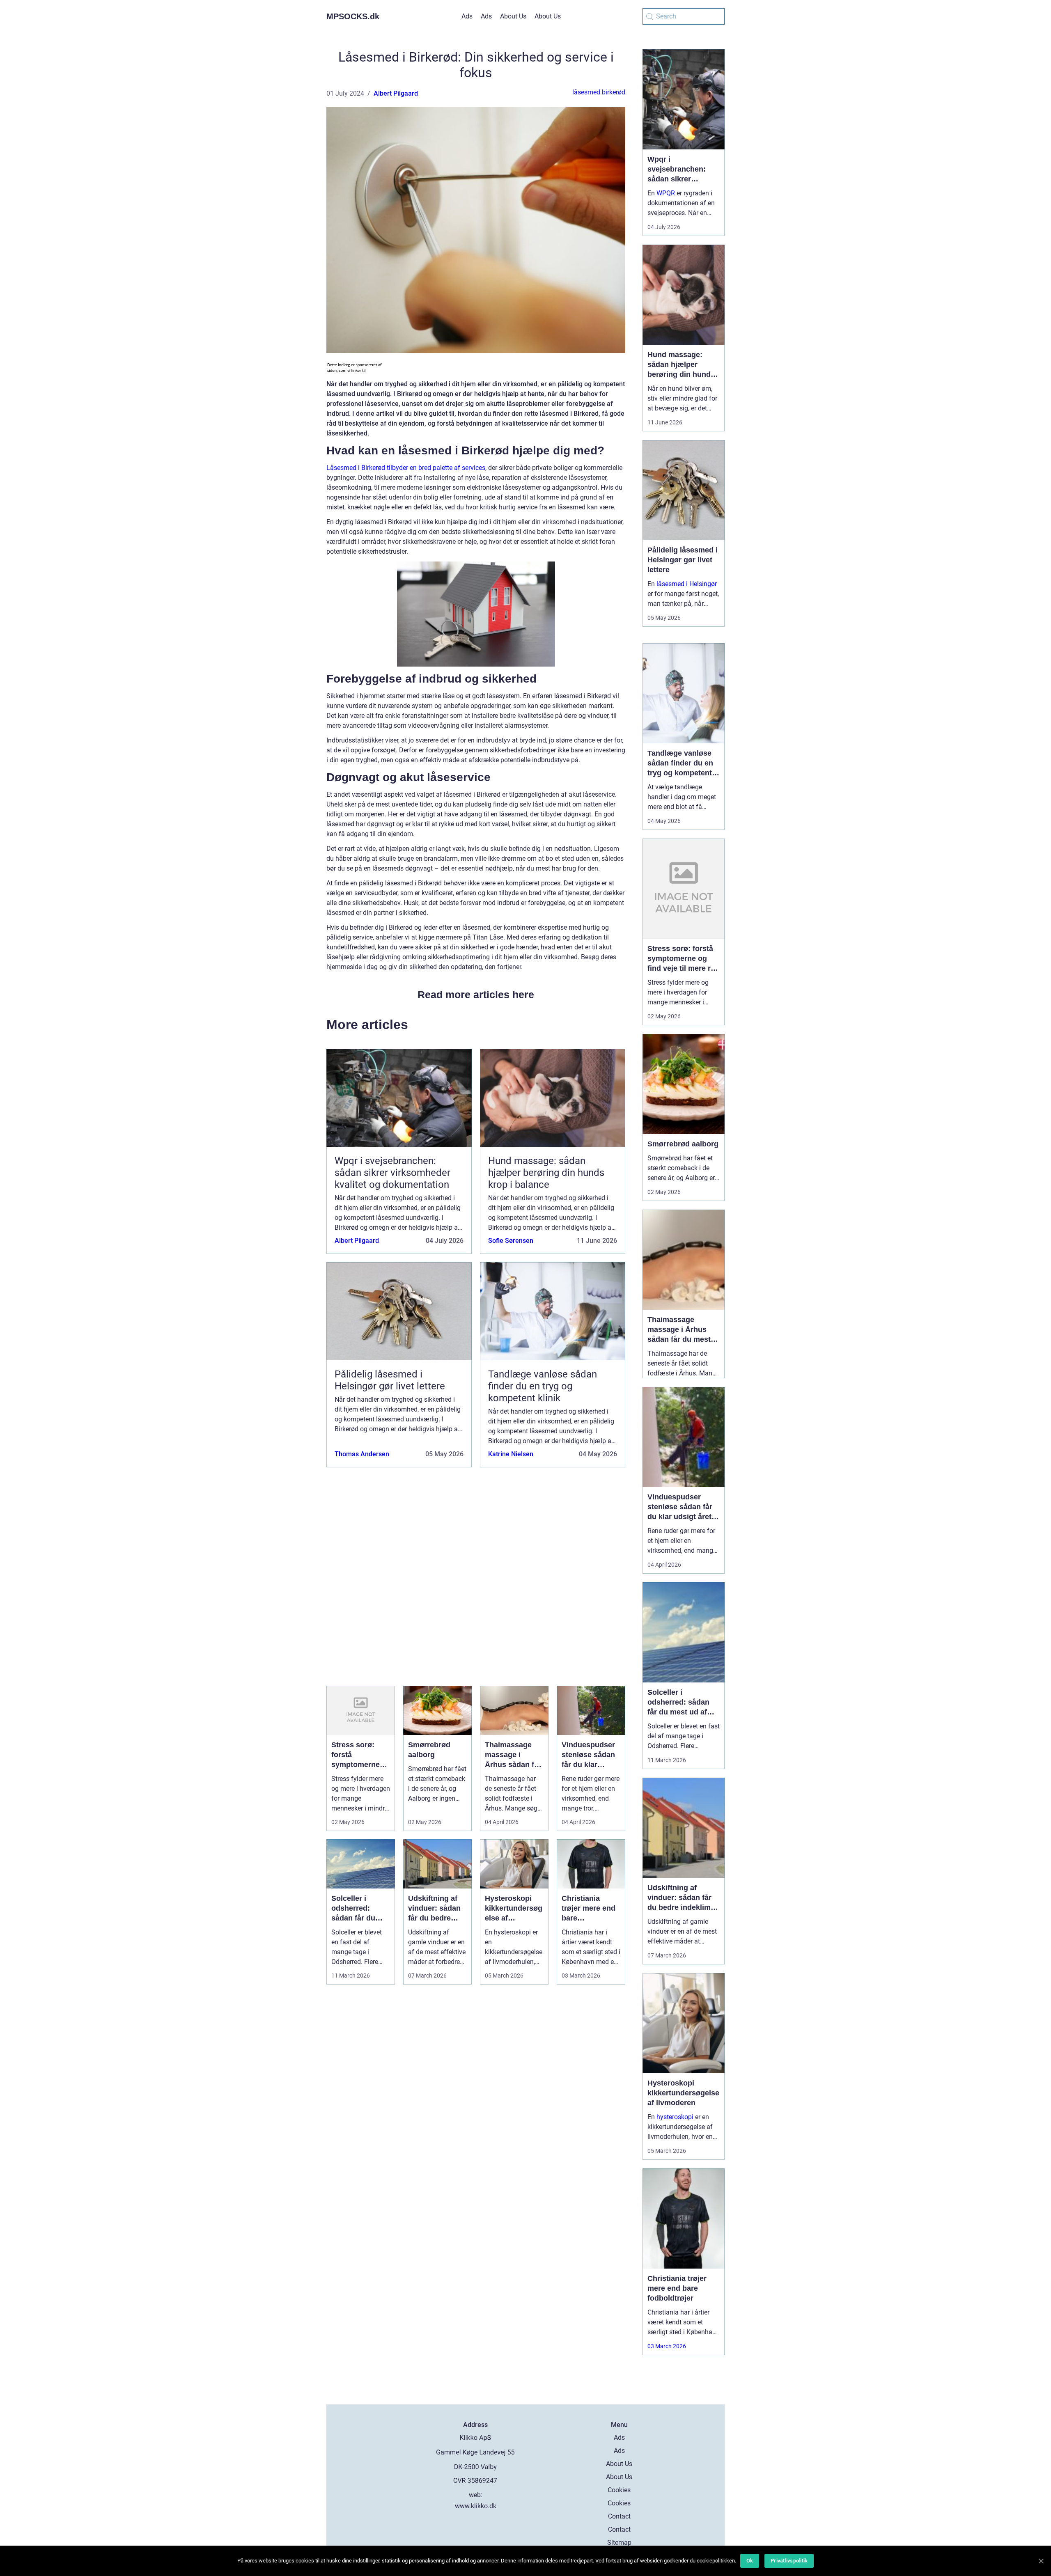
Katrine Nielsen (511, 1454)
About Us (513, 16)
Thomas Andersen (362, 1454)
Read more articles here (476, 995)
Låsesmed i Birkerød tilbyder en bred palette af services (406, 468)
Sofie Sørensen (511, 1241)
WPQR (666, 193)
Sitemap (619, 2543)
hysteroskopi (675, 2117)
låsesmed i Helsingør (687, 584)
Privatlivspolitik (789, 2561)
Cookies (619, 2490)
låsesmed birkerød (599, 92)
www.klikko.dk (476, 2506)
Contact (619, 2516)
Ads (467, 16)
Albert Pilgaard (396, 93)
